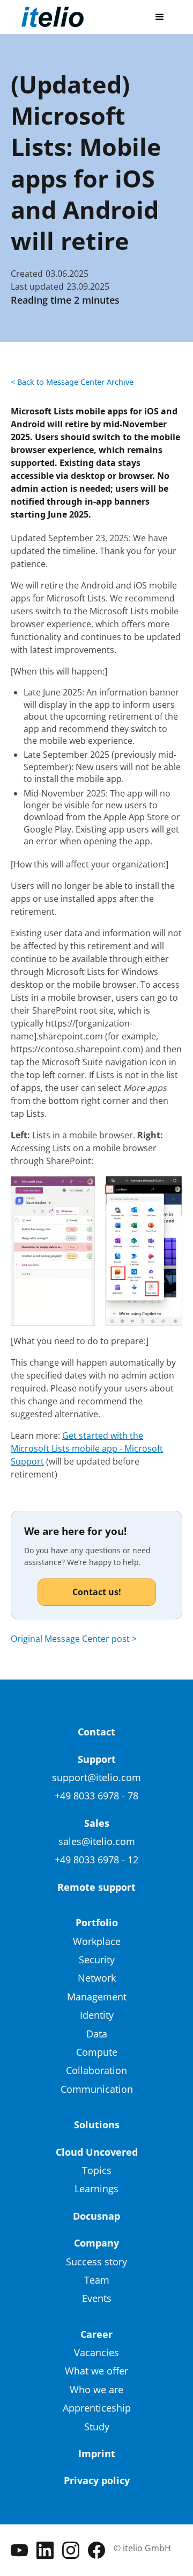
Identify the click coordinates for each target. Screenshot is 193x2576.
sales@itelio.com (97, 1841)
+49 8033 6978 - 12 (96, 1860)
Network (97, 1978)
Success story (96, 2262)
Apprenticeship (97, 2408)
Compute (97, 2052)
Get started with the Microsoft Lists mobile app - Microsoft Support (87, 1448)
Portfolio (97, 1922)
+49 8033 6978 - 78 (96, 1796)
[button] (160, 17)
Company (96, 2243)
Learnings (96, 2188)
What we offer (96, 2371)
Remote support (96, 1887)
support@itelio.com (96, 1777)
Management (97, 1997)
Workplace (97, 1941)
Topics (97, 2170)
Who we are (96, 2390)
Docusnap (96, 2216)
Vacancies (96, 2352)
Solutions (97, 2125)
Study (97, 2427)
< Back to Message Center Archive (72, 382)
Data (97, 2034)
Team (97, 2280)
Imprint (97, 2453)
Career (96, 2334)
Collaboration (96, 2070)
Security (97, 1960)
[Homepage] (53, 17)
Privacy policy (97, 2480)
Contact (96, 1732)
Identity (97, 2015)
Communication (97, 2089)
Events (97, 2298)
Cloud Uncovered (97, 2152)
